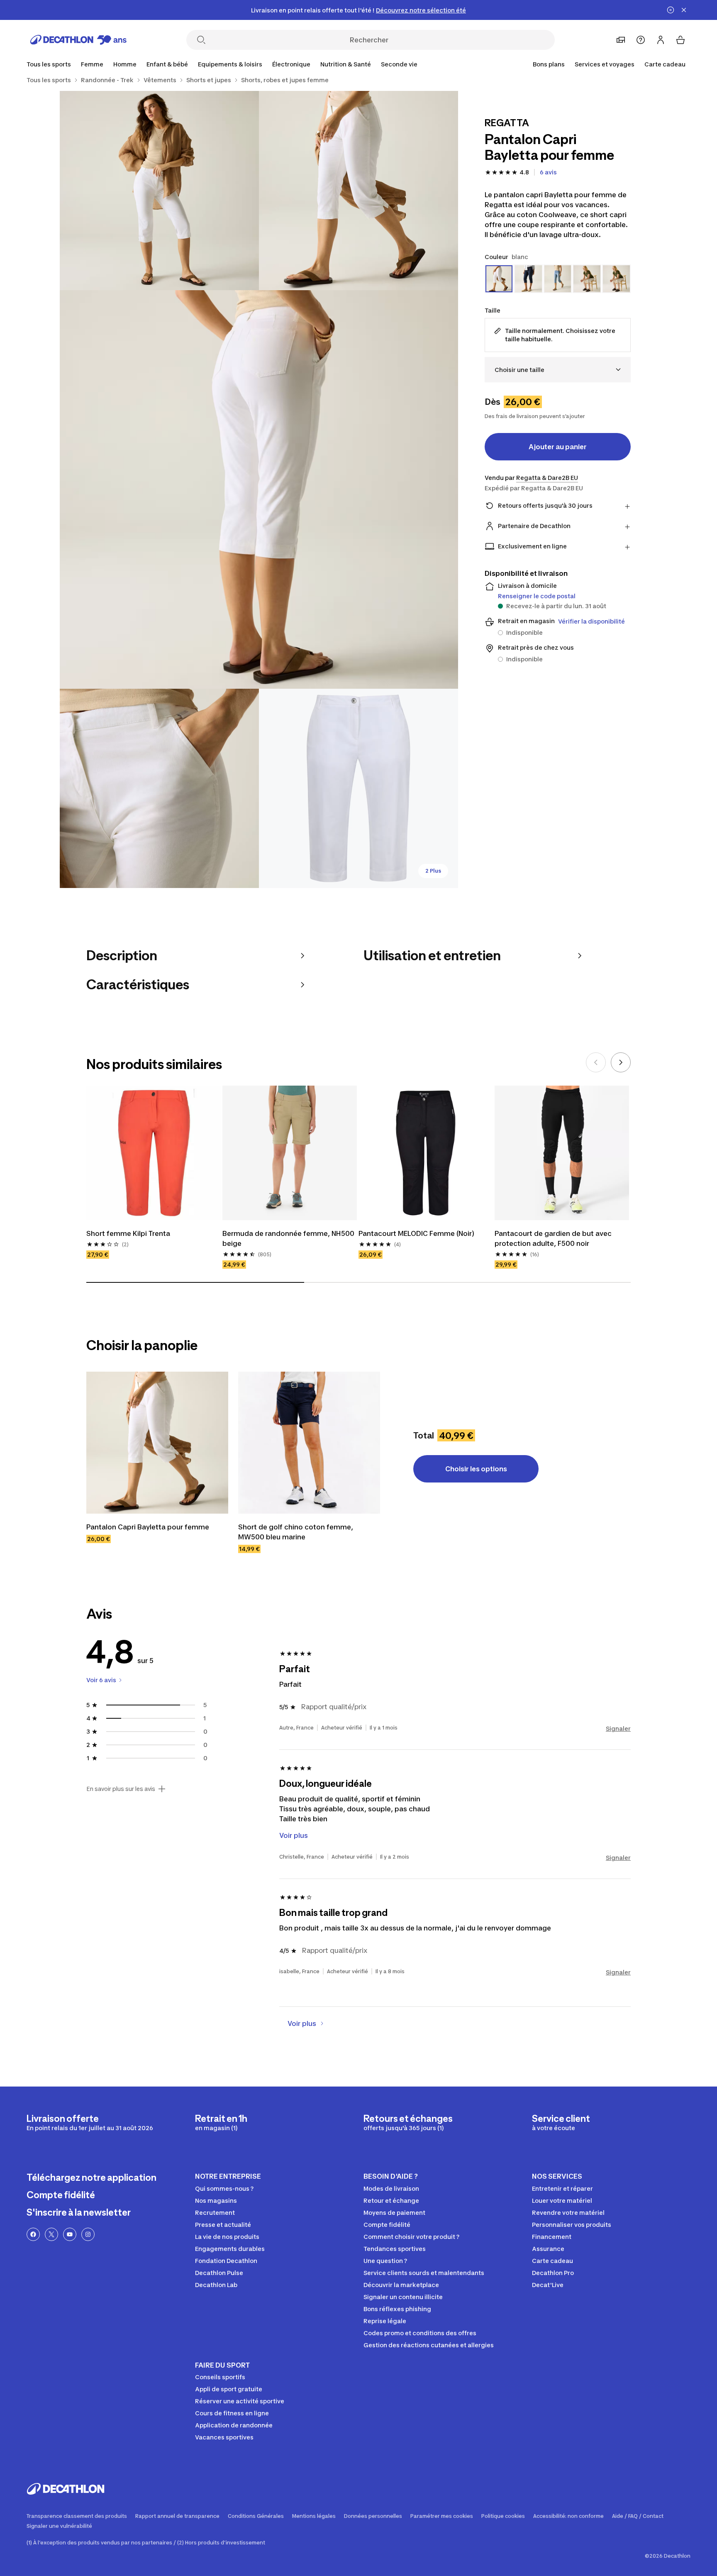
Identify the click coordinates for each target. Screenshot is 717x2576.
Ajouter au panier (558, 447)
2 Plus (433, 871)
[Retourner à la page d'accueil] (78, 40)
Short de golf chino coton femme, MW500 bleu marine (296, 1532)
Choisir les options (476, 1469)
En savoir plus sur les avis (121, 1789)
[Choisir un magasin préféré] (621, 40)
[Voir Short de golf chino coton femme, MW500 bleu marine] (309, 1443)
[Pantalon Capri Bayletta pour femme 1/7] (358, 191)
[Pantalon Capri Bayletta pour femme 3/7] (259, 489)
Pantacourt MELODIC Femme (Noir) (416, 1233)
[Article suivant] (621, 1062)
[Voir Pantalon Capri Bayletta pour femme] (157, 1443)
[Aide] (641, 40)
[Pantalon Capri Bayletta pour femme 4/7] (159, 788)
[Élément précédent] (596, 1062)
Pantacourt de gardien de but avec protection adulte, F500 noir (554, 1238)
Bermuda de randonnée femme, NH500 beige (289, 1238)
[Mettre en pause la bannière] (671, 10)
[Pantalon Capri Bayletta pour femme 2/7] (159, 191)
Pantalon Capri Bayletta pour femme (148, 1527)
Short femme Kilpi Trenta (128, 1233)
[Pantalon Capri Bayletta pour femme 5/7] (358, 788)
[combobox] (558, 370)
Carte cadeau (665, 64)
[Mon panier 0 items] (680, 40)
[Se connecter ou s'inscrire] (661, 40)
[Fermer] (684, 10)
